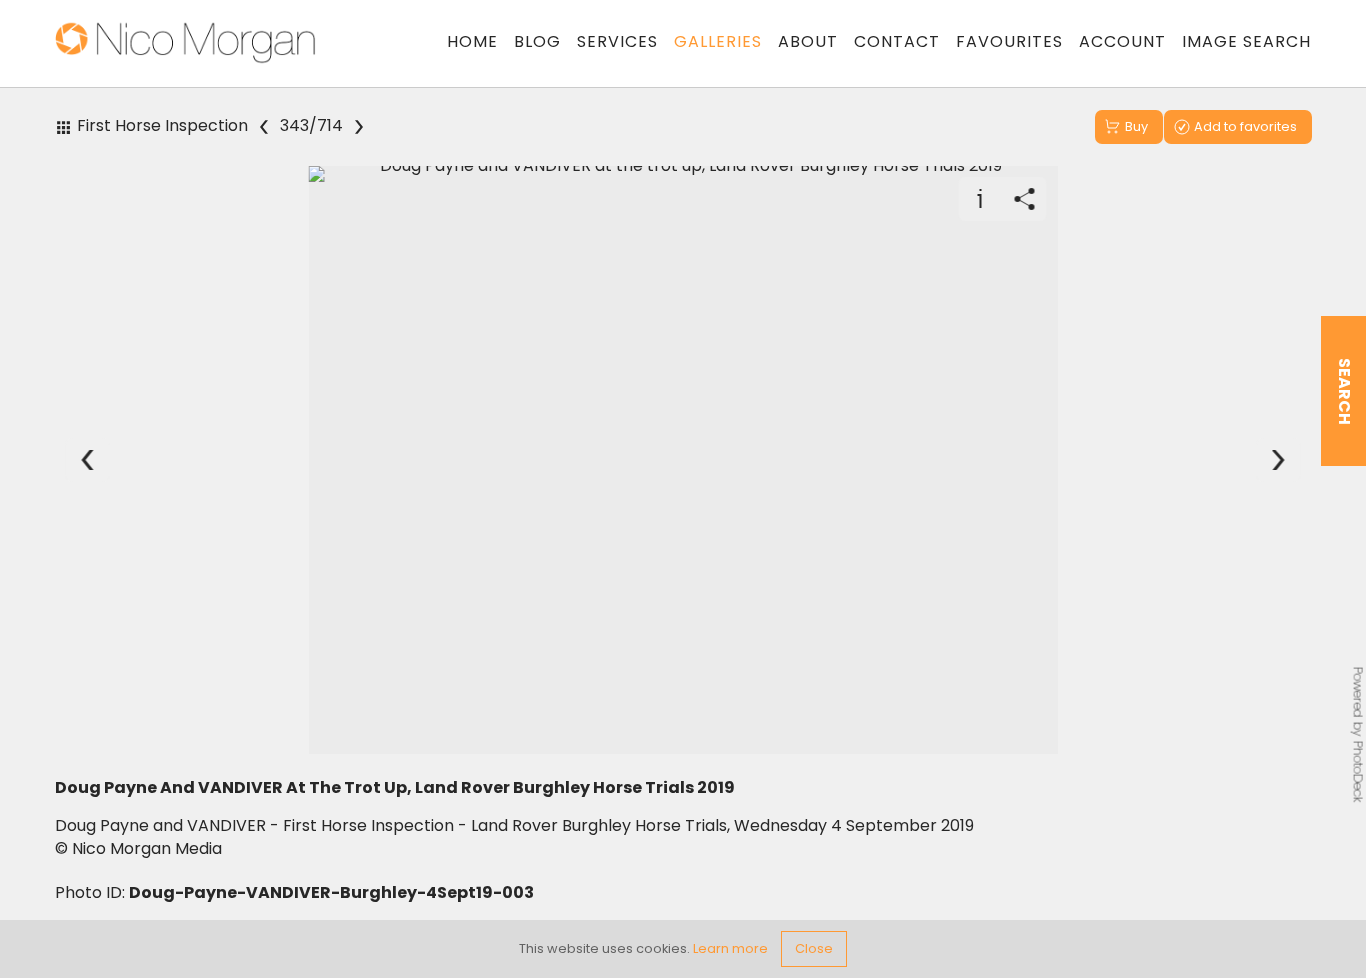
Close (814, 948)
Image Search (1246, 41)
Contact (897, 41)
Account (1122, 41)
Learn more (730, 948)
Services (617, 41)
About (808, 41)
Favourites (1009, 41)
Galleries (718, 41)
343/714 (311, 126)
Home (472, 41)
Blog (537, 41)
